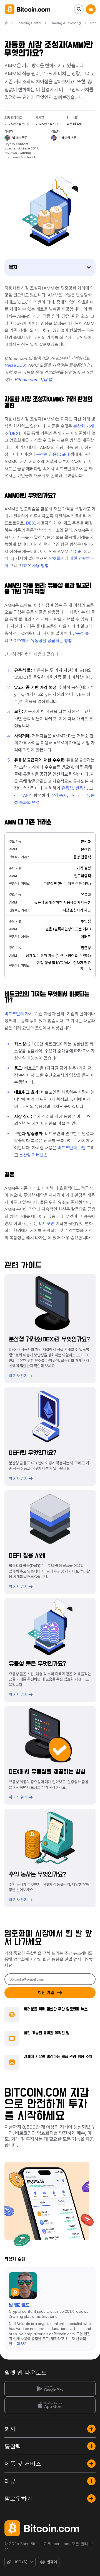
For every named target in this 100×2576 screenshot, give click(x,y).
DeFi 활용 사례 (27, 1556)
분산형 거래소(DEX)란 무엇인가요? (49, 1339)
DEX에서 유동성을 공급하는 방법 (43, 641)
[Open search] (79, 9)
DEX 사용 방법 (35, 566)
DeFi (78, 552)
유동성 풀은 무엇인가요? (37, 1664)
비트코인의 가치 (19, 1014)
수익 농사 (59, 795)
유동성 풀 (81, 633)
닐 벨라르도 (19, 2305)
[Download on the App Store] (50, 2405)
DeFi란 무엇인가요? (32, 1453)
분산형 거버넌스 (33, 1155)
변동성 (81, 788)
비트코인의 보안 (72, 1148)
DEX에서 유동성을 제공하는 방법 (47, 1772)
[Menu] (91, 9)
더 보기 (22, 2343)
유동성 (67, 788)
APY (27, 795)
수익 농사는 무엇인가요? (37, 1875)
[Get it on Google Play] (50, 2389)
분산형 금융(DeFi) (53, 454)
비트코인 (47, 1224)
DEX (30, 523)
